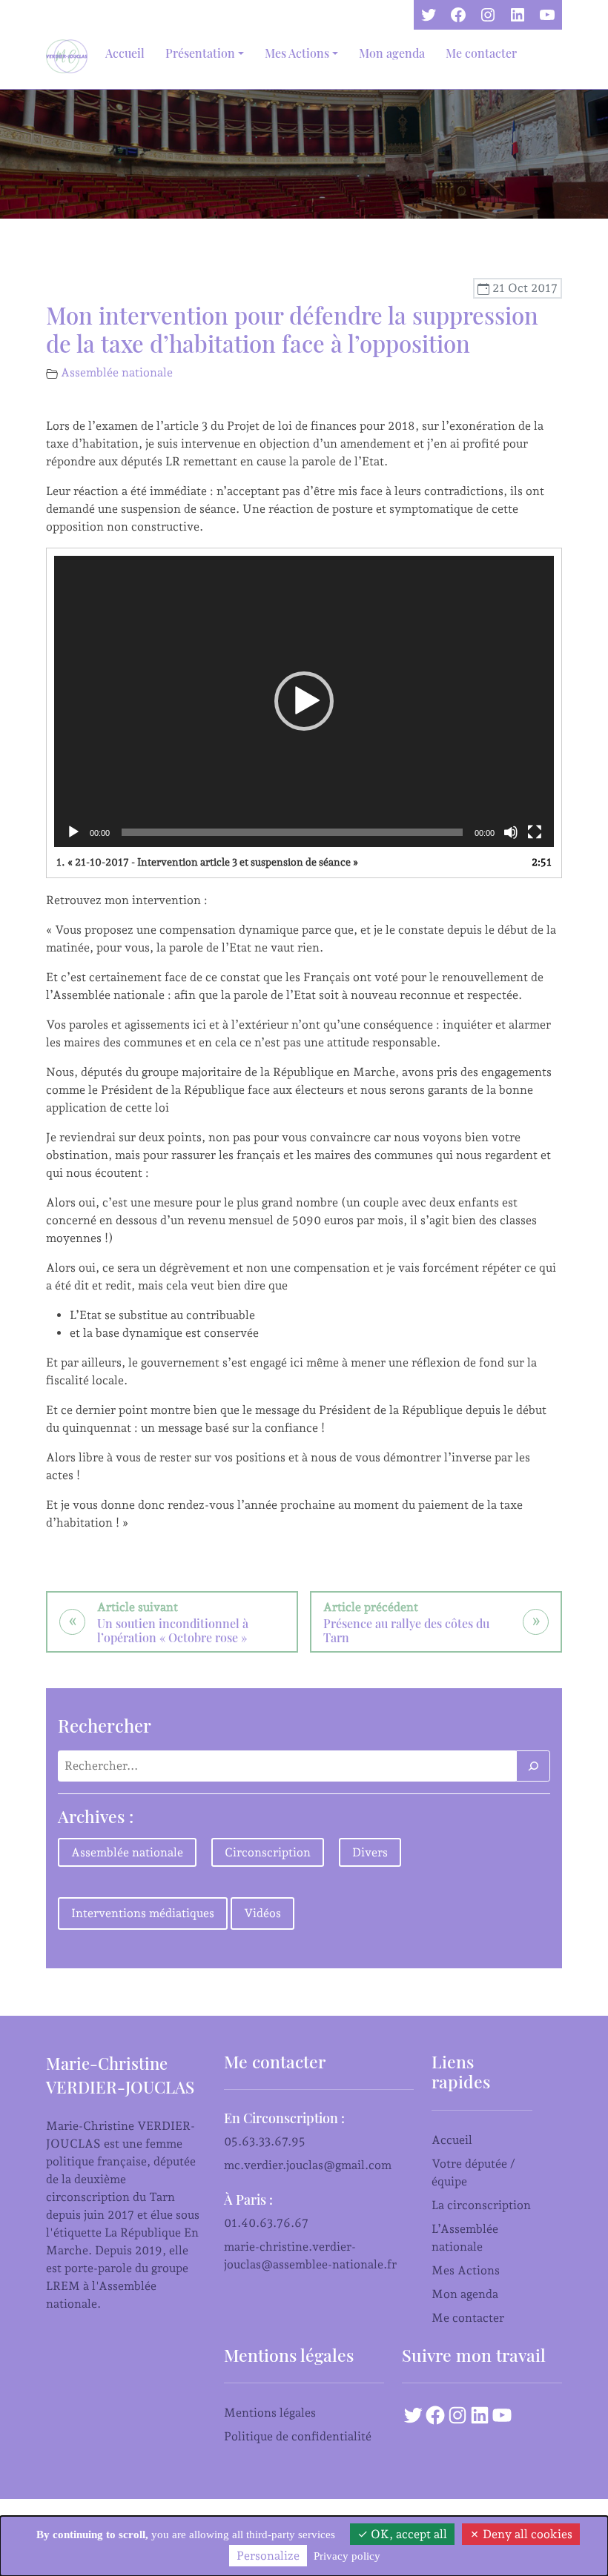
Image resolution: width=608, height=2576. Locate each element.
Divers (370, 1852)
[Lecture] (73, 832)
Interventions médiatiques (143, 1913)
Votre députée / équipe (473, 2172)
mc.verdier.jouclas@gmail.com (308, 2165)
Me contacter (481, 53)
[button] (304, 701)
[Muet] (511, 832)
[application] (304, 702)
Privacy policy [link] (347, 2556)
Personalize (268, 2556)
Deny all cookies (526, 2534)
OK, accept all (407, 2534)
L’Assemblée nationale (465, 2238)
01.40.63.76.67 (266, 2223)
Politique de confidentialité (298, 2436)
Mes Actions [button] (297, 53)
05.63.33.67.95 (265, 2141)
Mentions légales (270, 2413)
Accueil (125, 53)
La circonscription (481, 2205)
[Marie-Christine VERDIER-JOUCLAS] (70, 56)
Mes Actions (466, 2270)
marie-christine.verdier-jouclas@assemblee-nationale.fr (310, 2255)
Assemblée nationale (117, 372)
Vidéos (262, 1913)
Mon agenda (392, 53)
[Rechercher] (533, 1766)
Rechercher (105, 1725)
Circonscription (268, 1852)
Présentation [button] (200, 53)
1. (207, 862)
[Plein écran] (535, 832)
